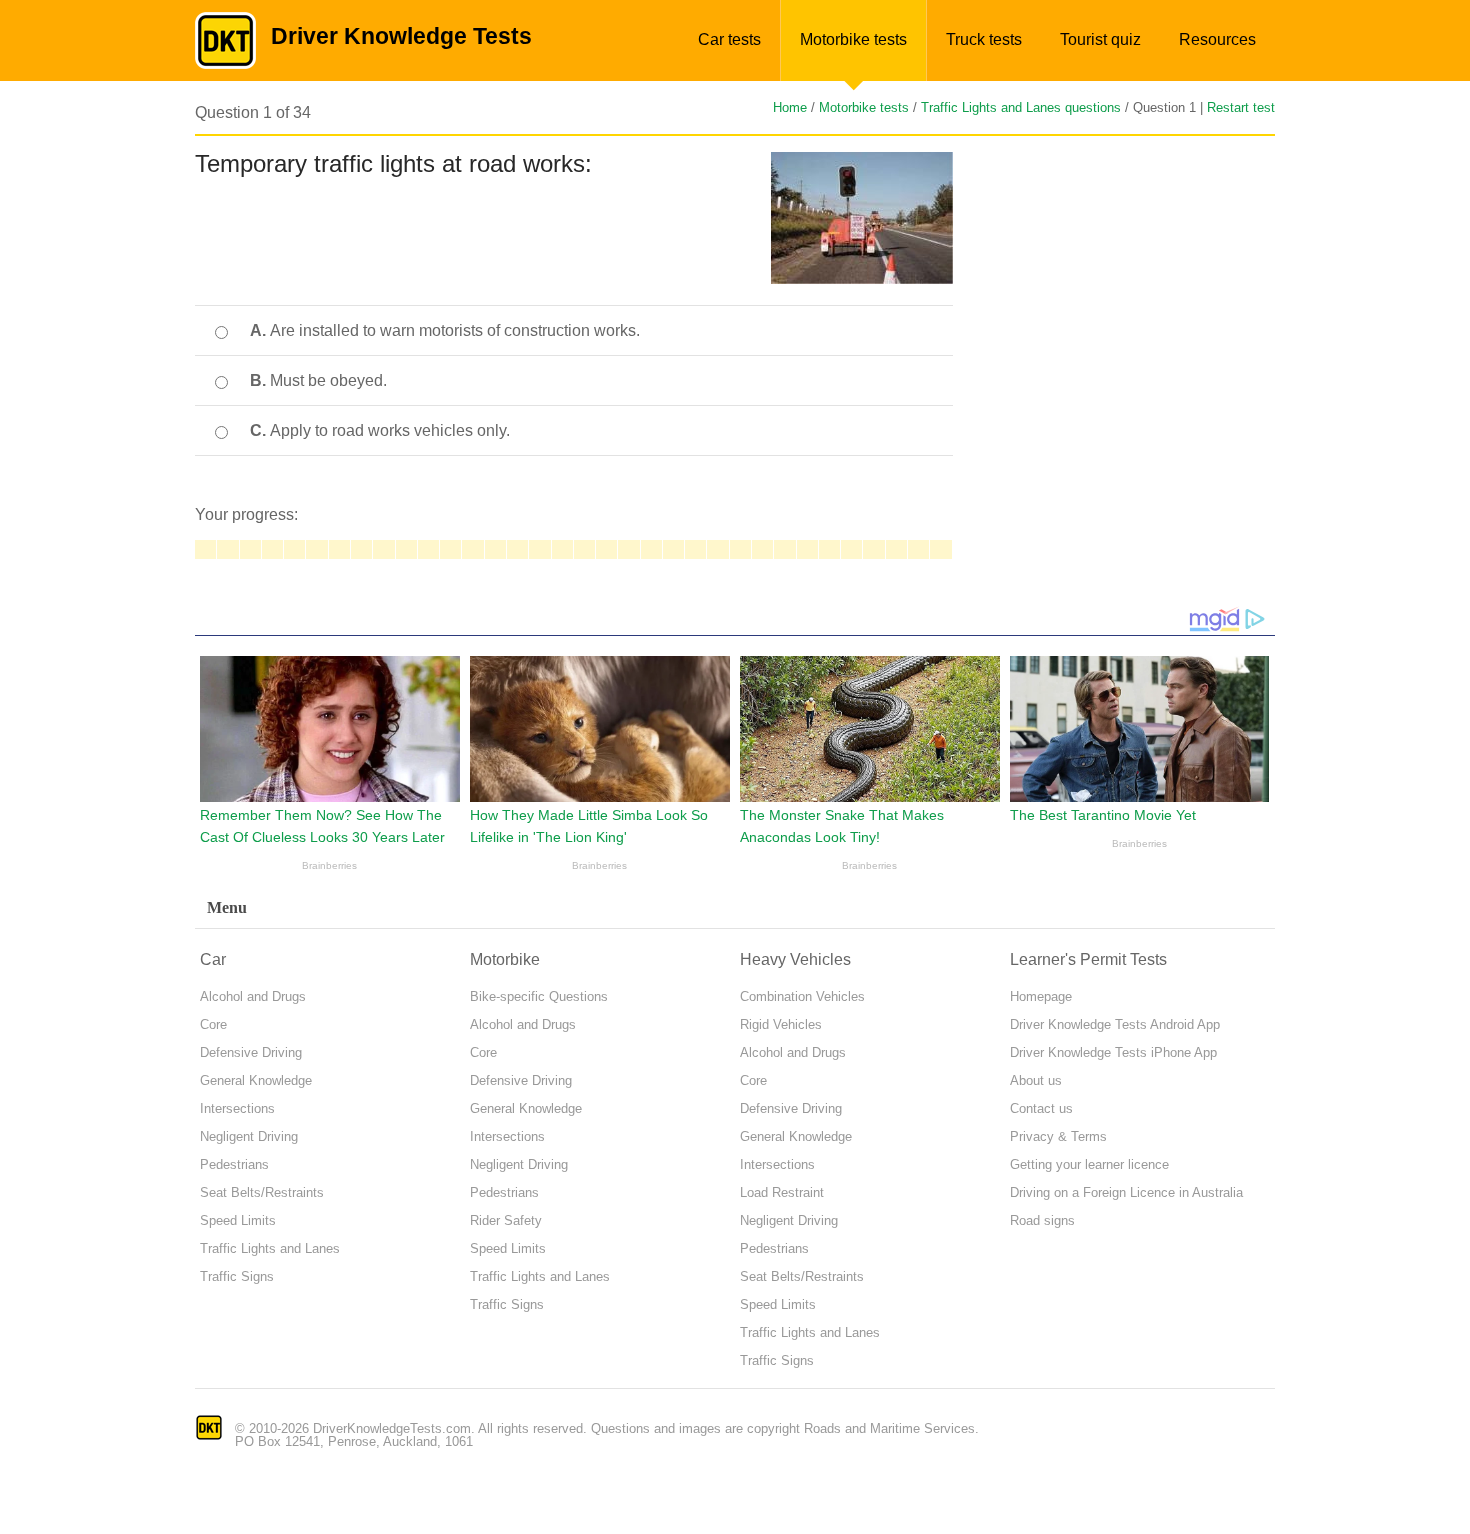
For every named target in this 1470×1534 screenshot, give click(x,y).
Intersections (237, 1108)
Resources (1217, 39)
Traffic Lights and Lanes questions (1021, 107)
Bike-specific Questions (539, 996)
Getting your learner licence (1089, 1164)
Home (790, 107)
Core (213, 1024)
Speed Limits (238, 1220)
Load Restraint (782, 1192)
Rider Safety (506, 1220)
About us (1036, 1080)
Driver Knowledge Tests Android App (1115, 1024)
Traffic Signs (237, 1276)
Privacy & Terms (1058, 1136)
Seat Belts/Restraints (262, 1192)
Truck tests (984, 39)
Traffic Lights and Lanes (270, 1248)
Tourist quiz (1100, 39)
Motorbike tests (853, 39)
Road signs (1042, 1220)
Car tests (729, 39)
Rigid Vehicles (781, 1024)
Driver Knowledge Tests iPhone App (1113, 1052)
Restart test (1241, 107)
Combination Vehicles (802, 996)
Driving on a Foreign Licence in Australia (1126, 1192)
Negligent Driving (249, 1136)
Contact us (1041, 1108)
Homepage (1041, 996)
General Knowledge (256, 1080)
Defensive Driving (251, 1052)
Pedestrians (234, 1164)
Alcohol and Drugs (253, 996)
